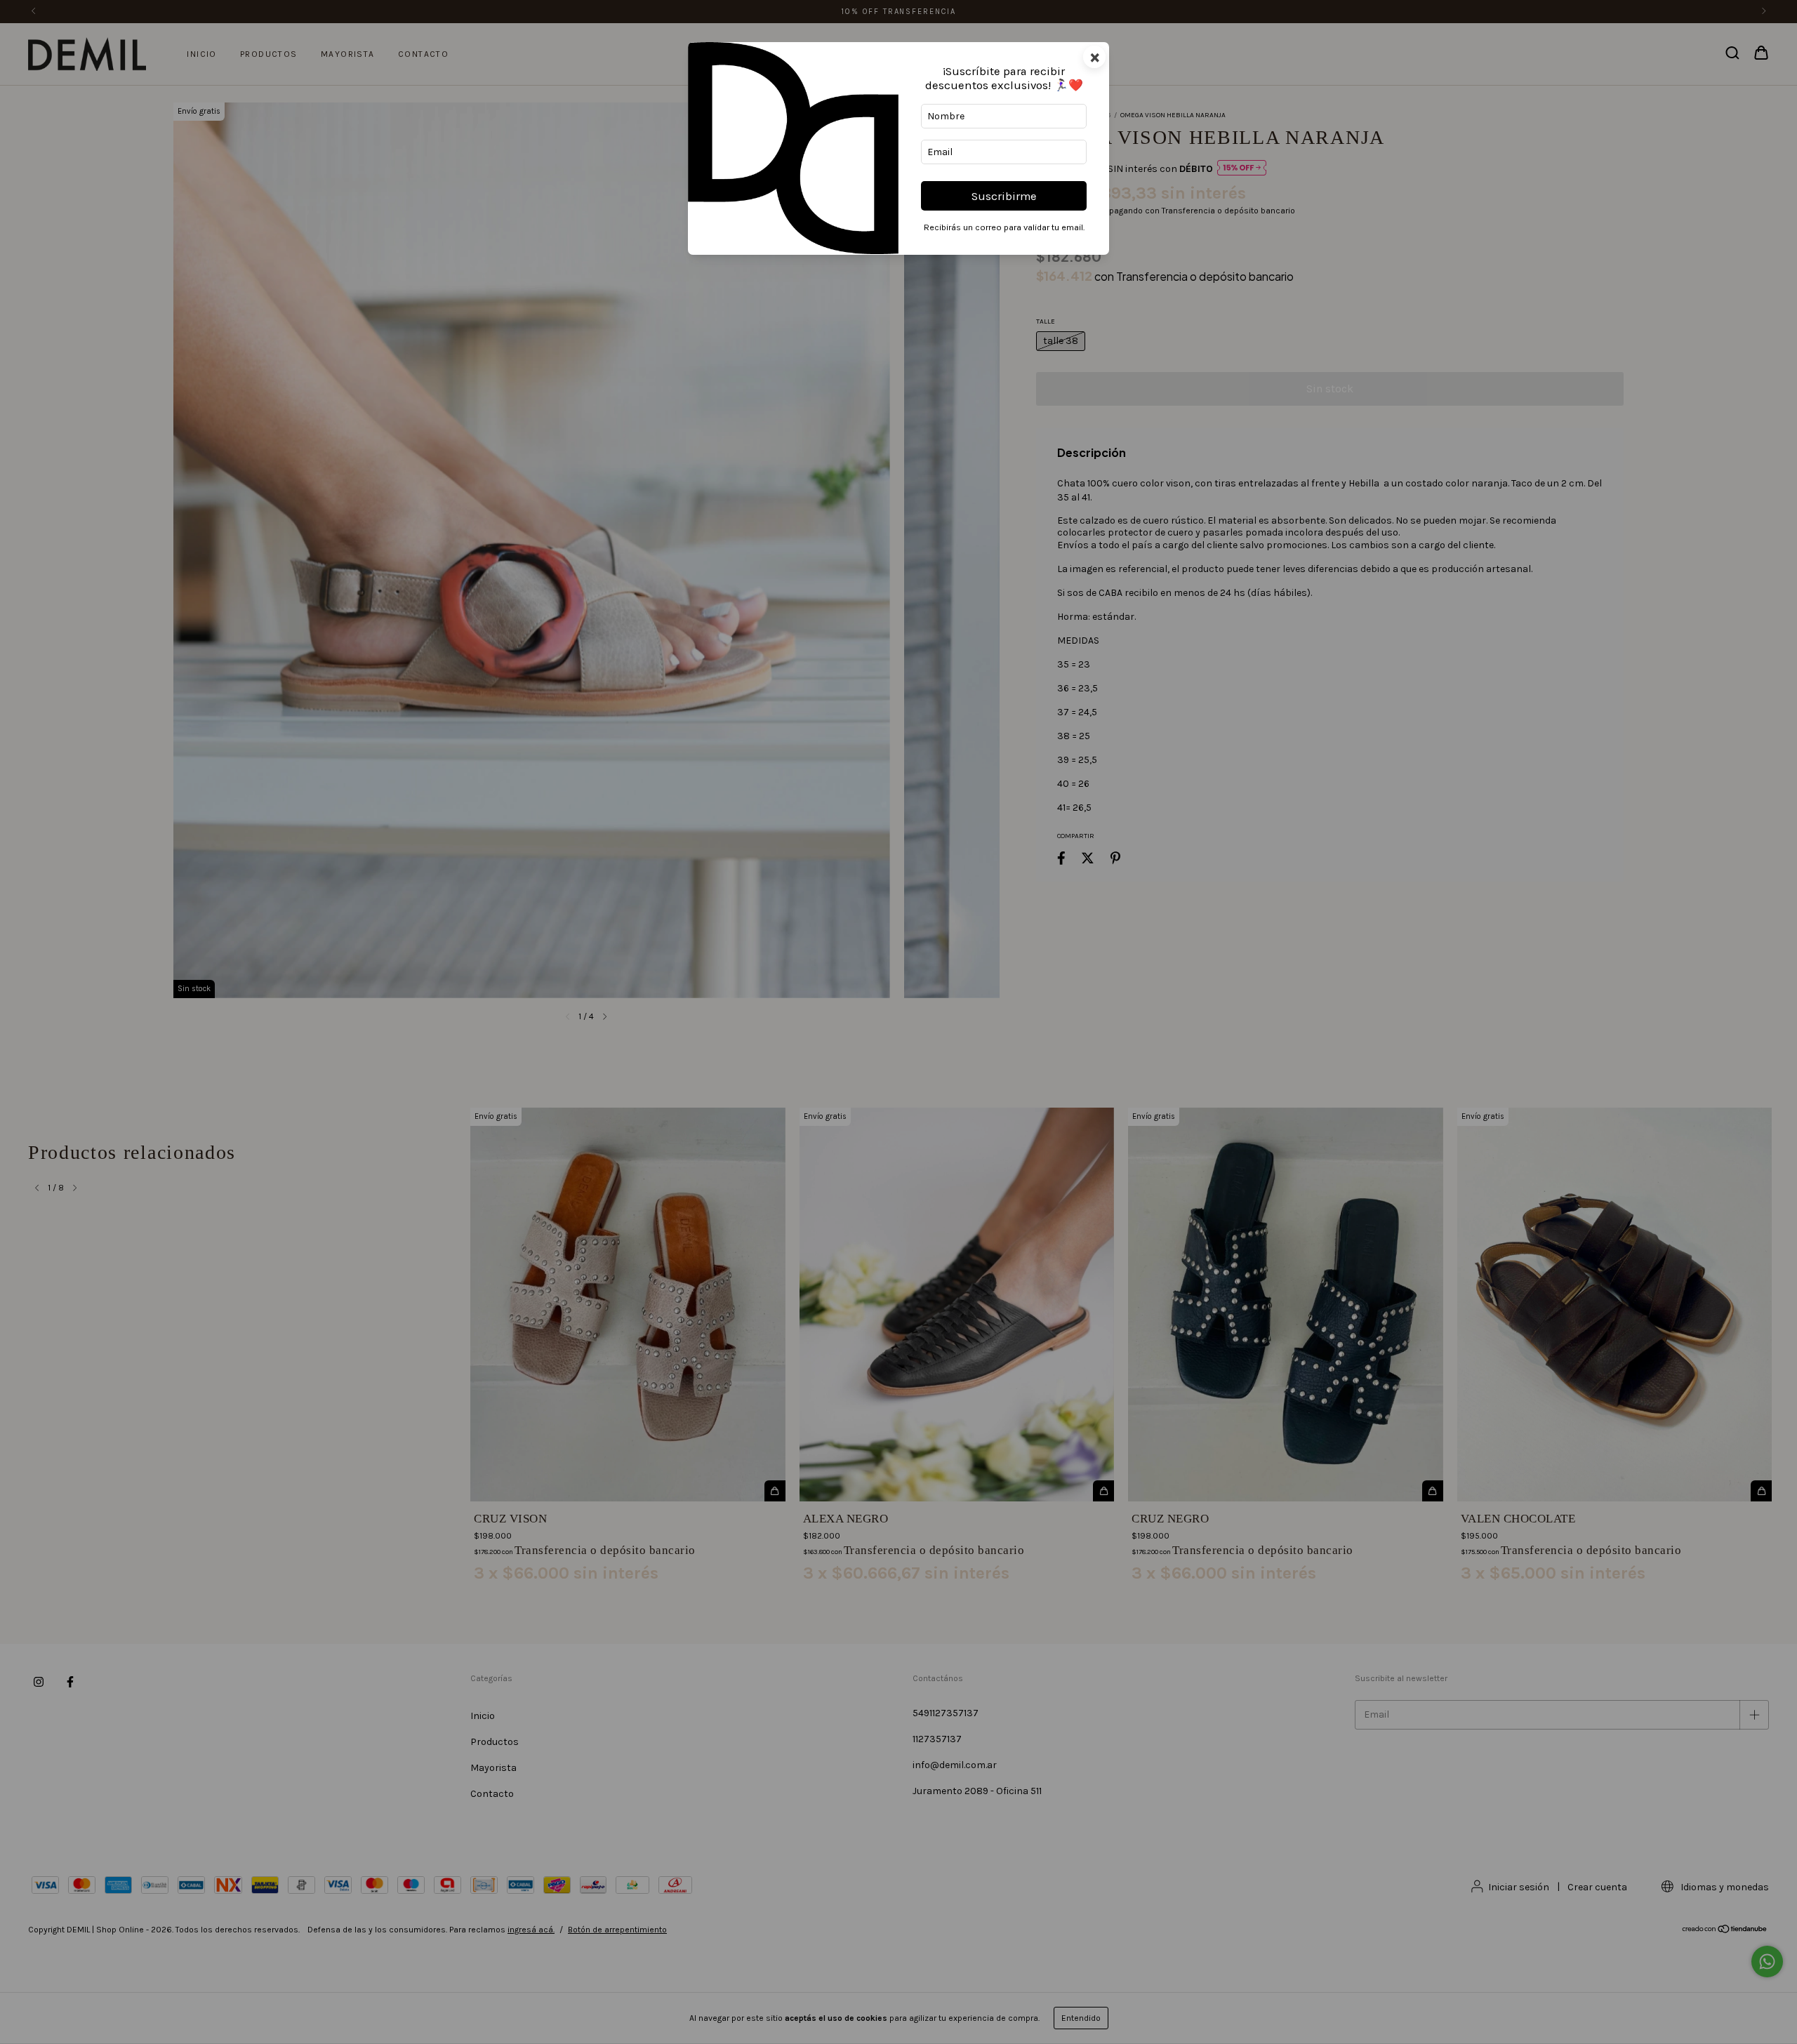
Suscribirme (1004, 196)
